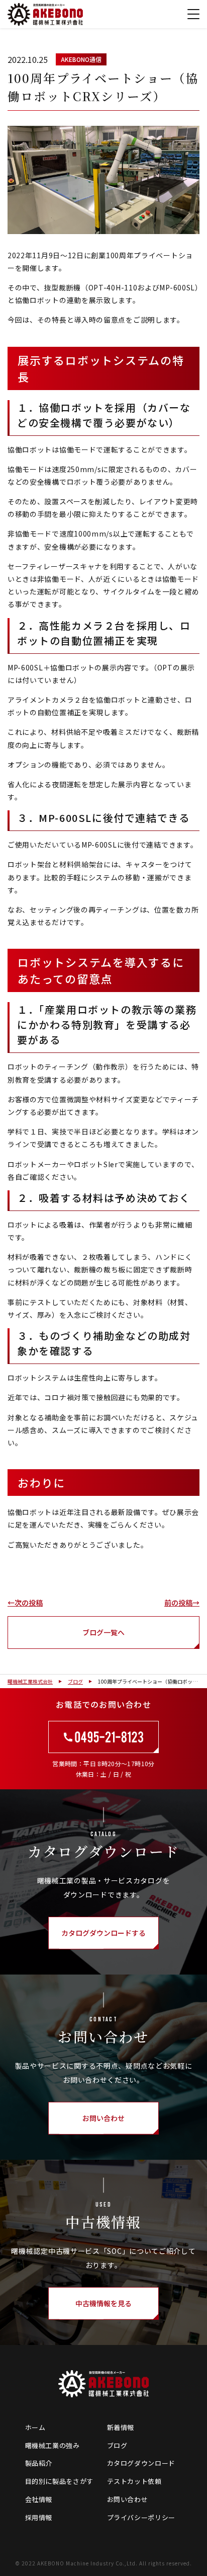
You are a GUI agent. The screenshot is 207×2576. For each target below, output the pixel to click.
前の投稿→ (182, 1603)
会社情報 (39, 2499)
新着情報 (121, 2427)
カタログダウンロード (141, 2463)
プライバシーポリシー (141, 2517)
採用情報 (39, 2517)
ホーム (35, 2427)
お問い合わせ (128, 2499)
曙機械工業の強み (53, 2445)
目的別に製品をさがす (60, 2481)
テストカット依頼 (134, 2481)
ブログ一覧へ (103, 1632)
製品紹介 (39, 2463)
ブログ (117, 2445)
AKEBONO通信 (81, 59)
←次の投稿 (25, 1603)
